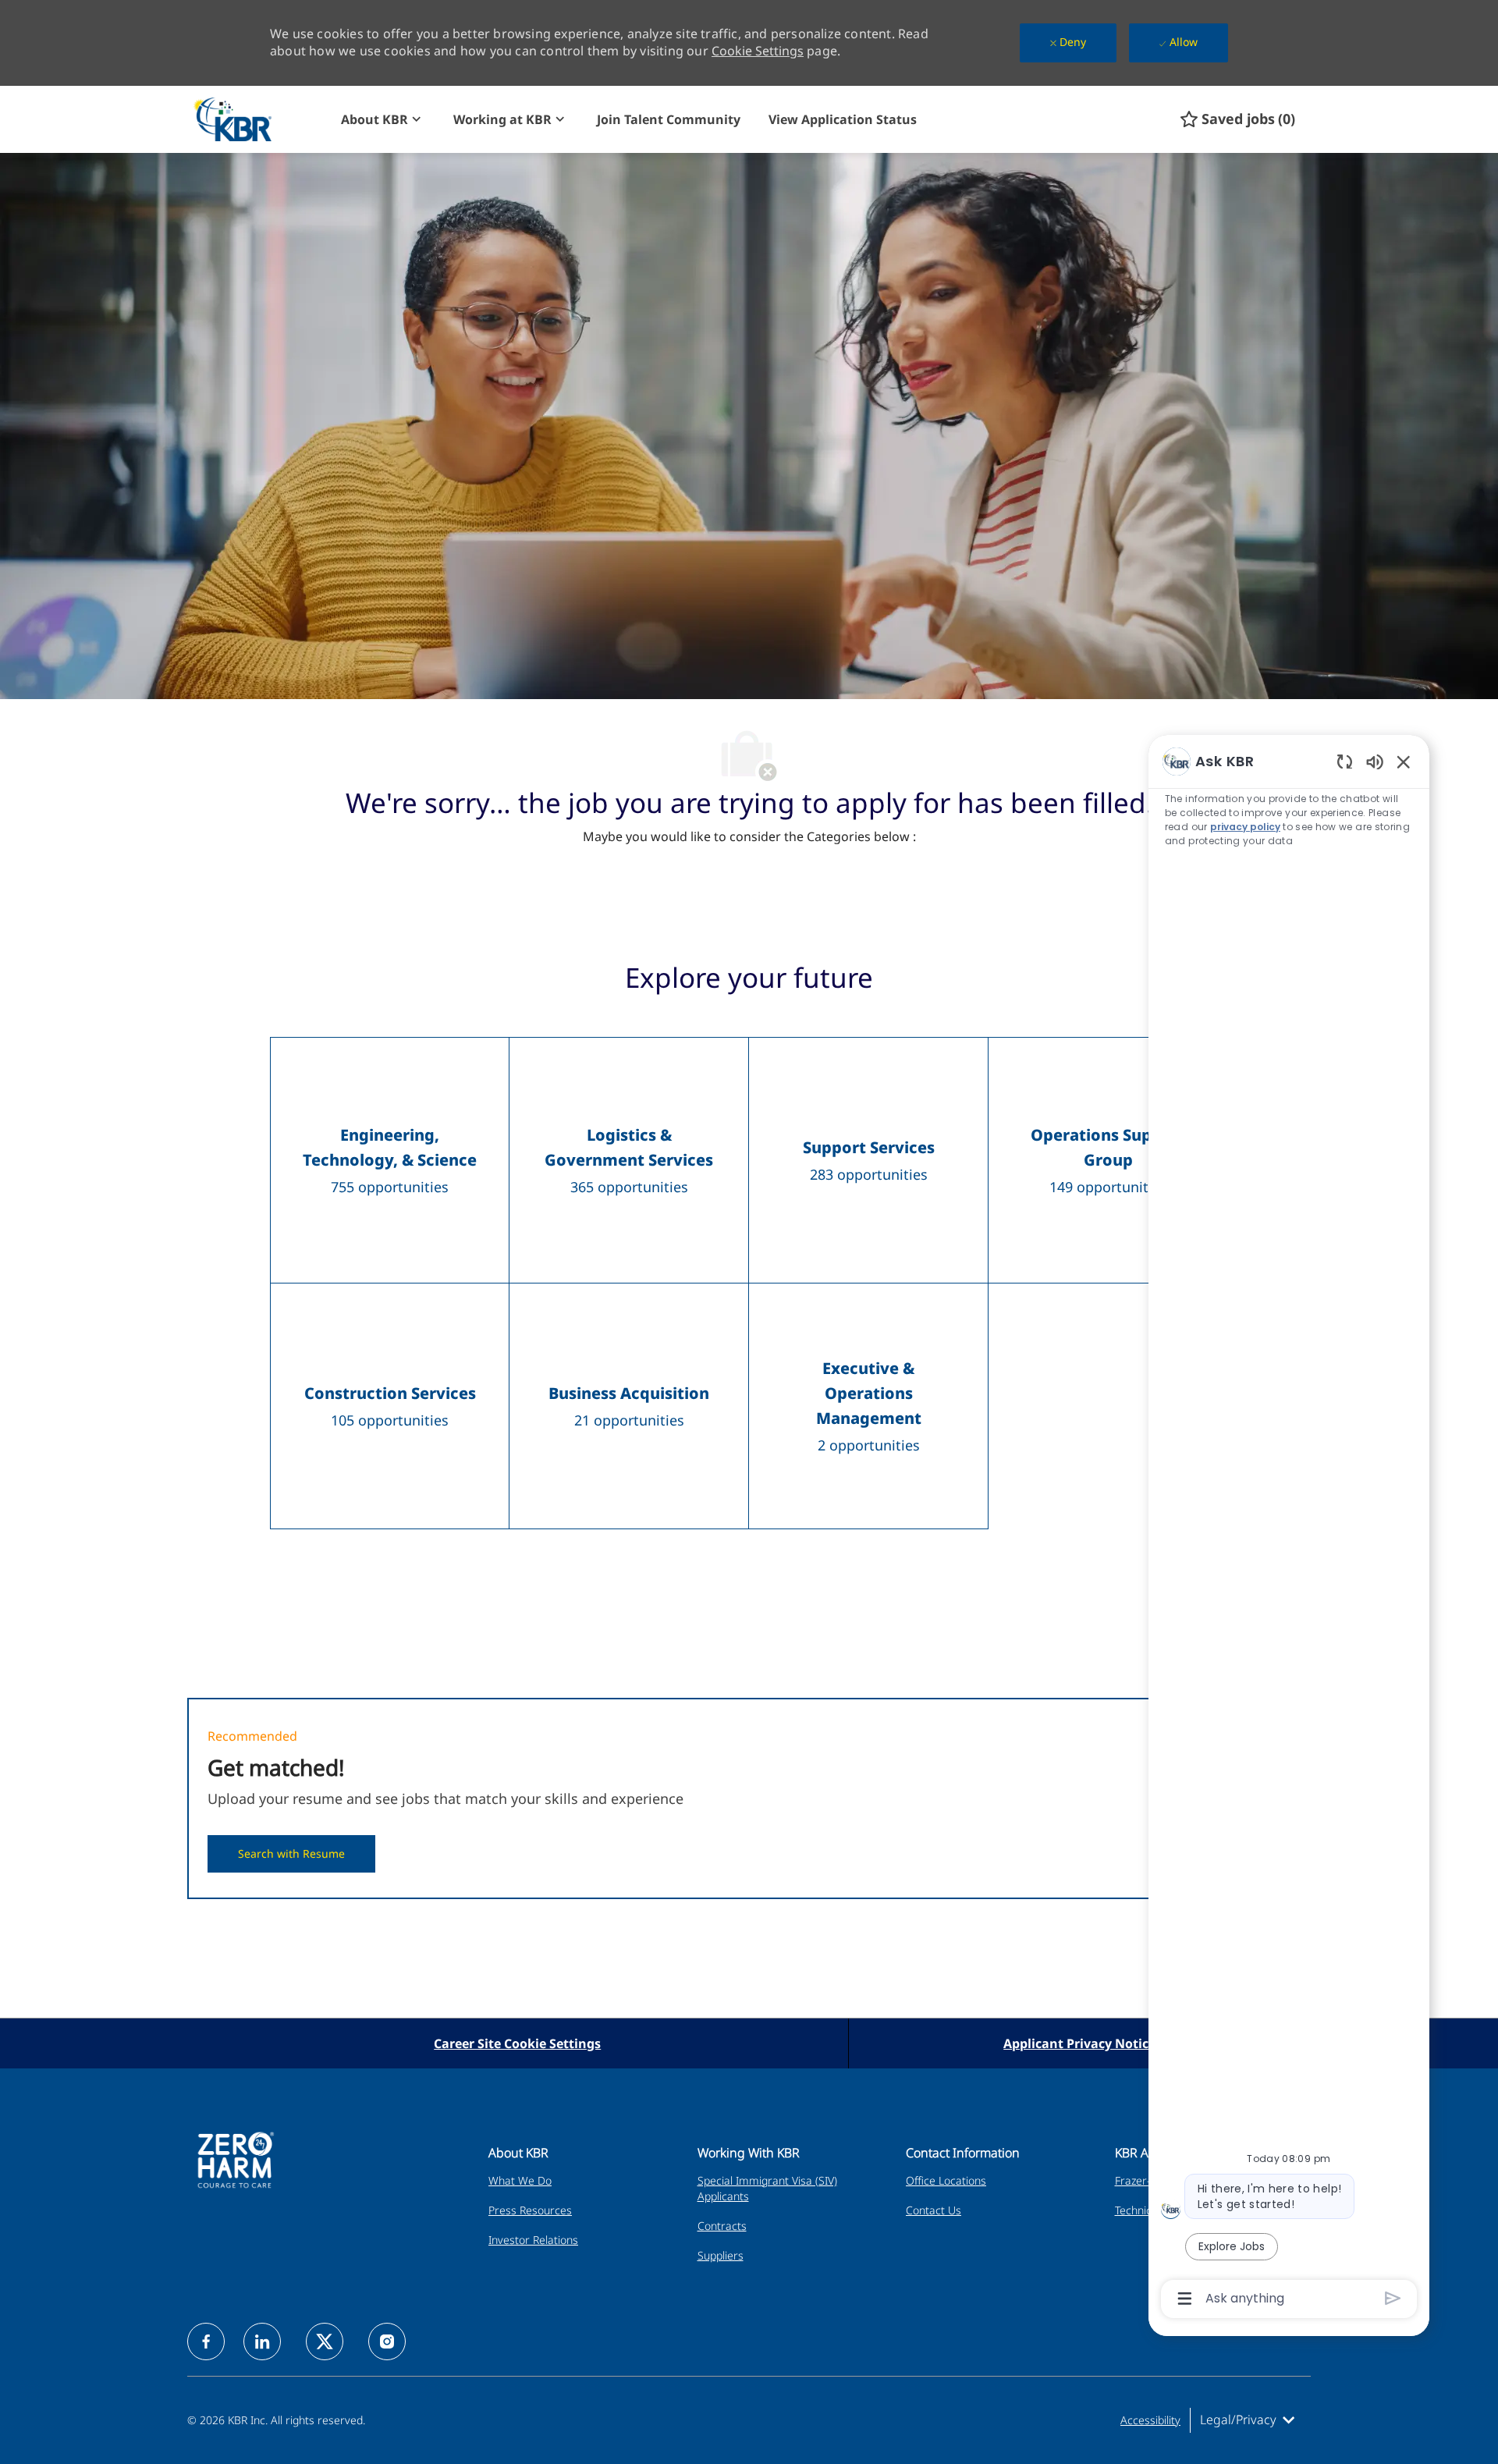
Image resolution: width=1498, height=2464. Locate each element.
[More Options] (1185, 2299)
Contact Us (934, 2210)
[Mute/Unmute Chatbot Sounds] (1375, 761)
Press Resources (530, 2210)
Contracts (722, 2226)
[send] (1393, 2298)
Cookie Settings (758, 51)
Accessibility (1150, 2420)
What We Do (520, 2180)
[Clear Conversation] (1345, 761)
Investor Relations (533, 2240)
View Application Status (843, 119)
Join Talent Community (669, 119)
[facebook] (206, 2342)
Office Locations (946, 2180)
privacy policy (1245, 827)
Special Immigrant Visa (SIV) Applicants (767, 2188)
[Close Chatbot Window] (1404, 762)
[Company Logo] (260, 119)
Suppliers (721, 2255)
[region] (1289, 1529)
